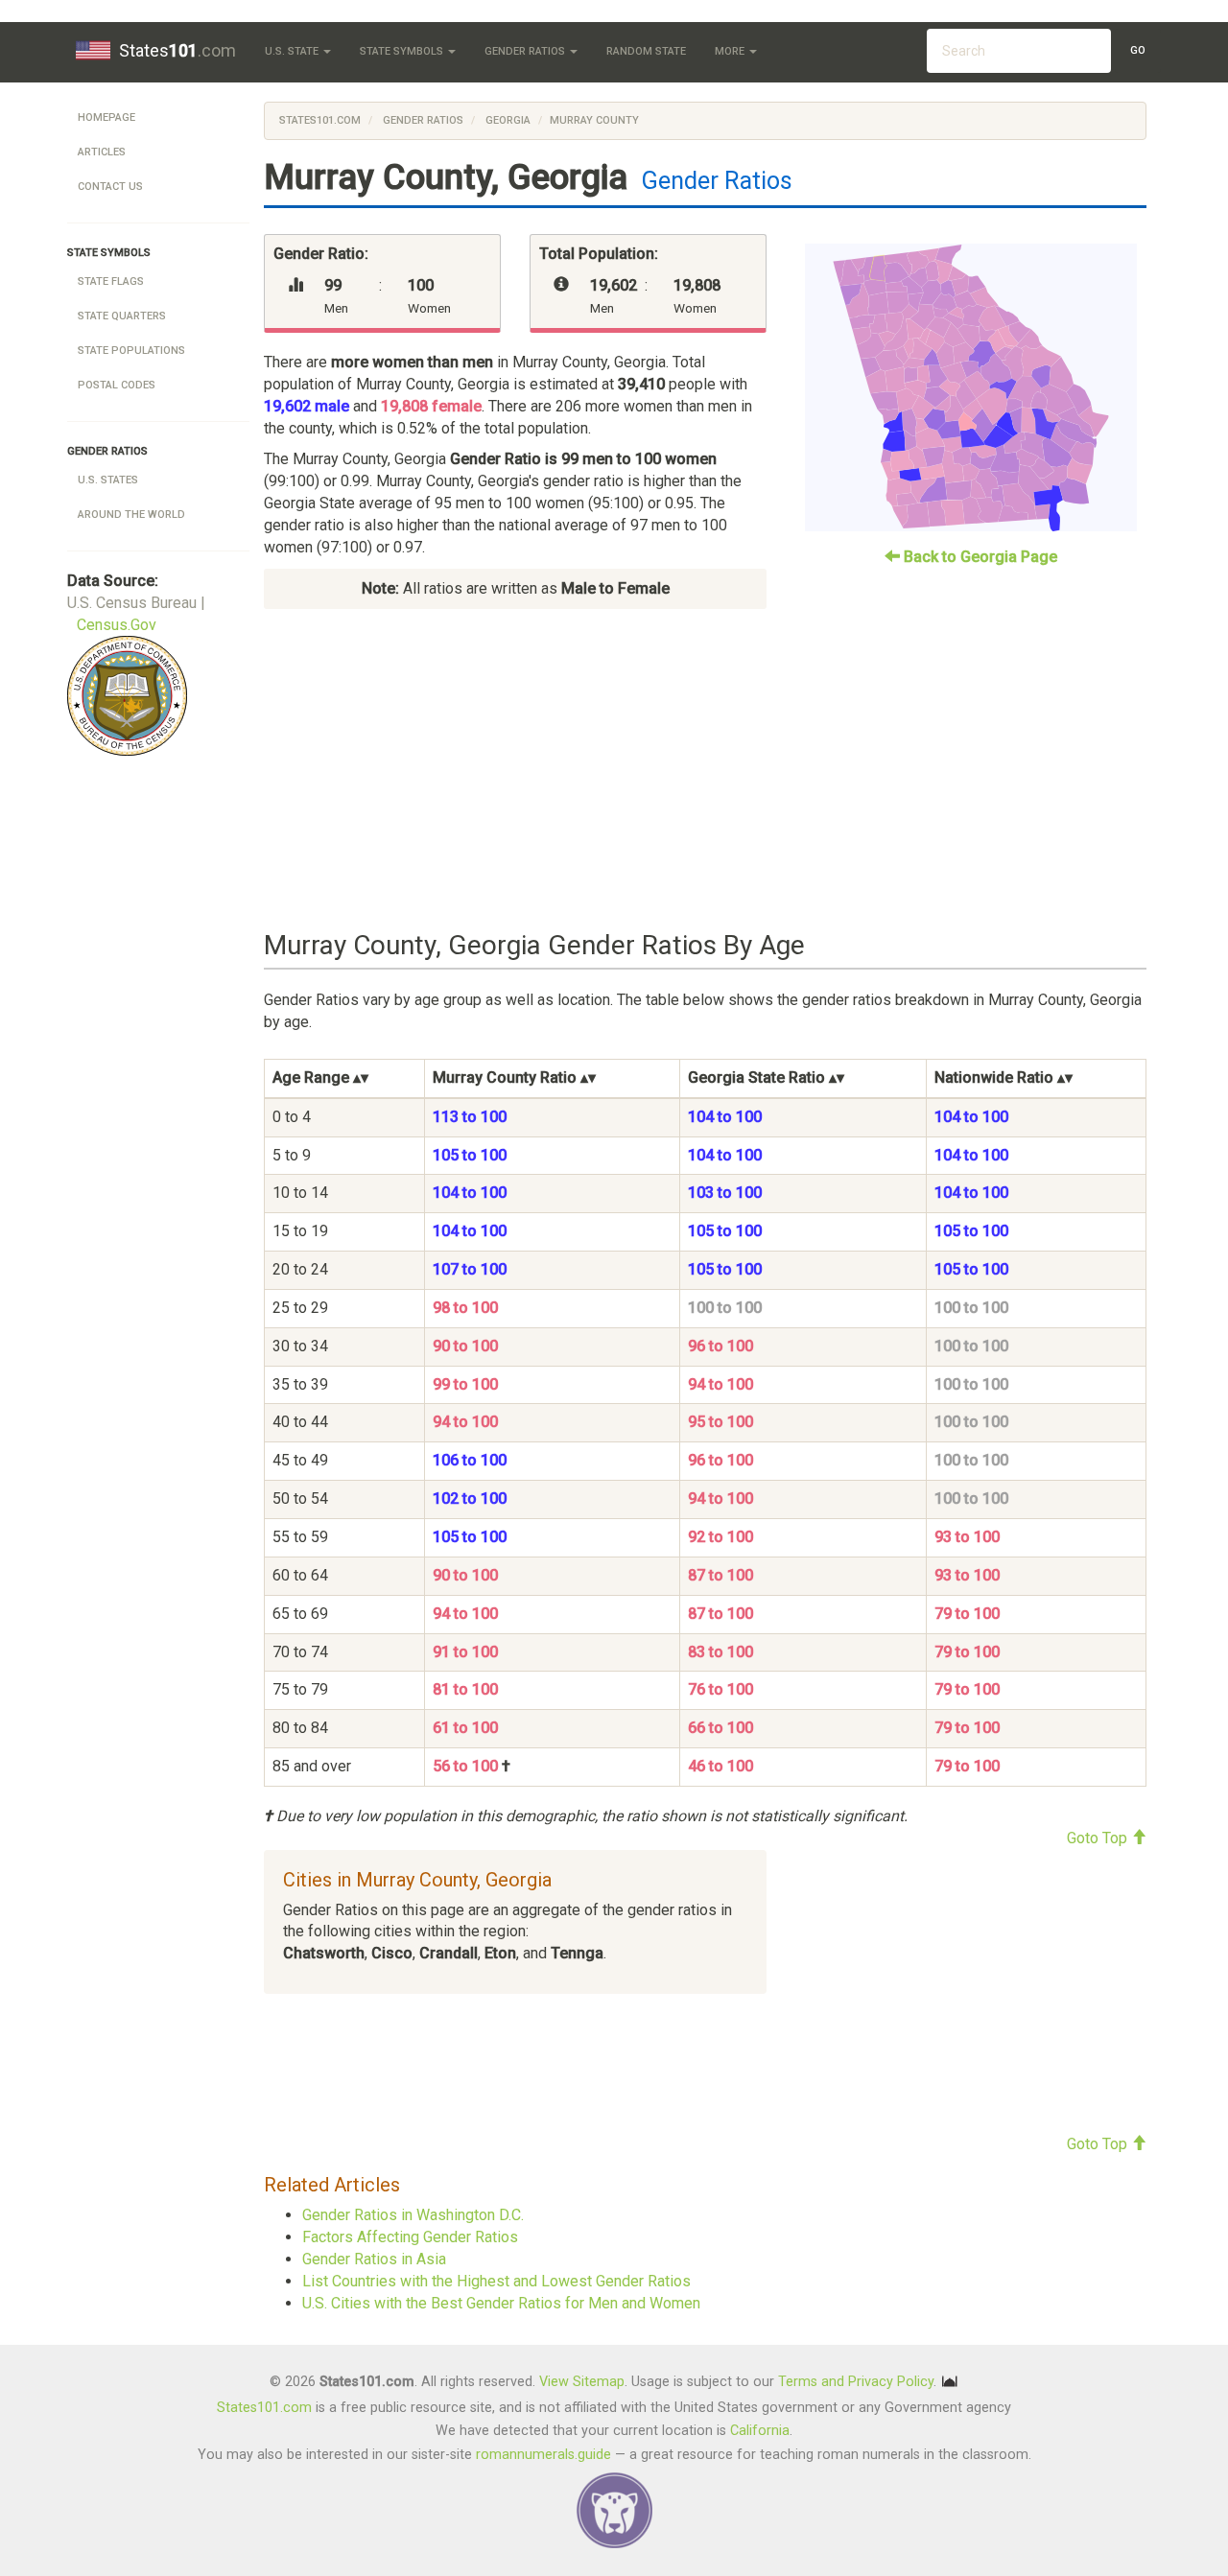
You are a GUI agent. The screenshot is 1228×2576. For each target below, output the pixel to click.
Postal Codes (117, 385)
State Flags (111, 281)
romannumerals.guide (543, 2455)
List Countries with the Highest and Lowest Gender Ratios (496, 2281)
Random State (646, 51)
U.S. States (108, 480)
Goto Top (1099, 1838)
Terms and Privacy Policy (856, 2382)
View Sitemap (582, 2382)
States (177, 50)
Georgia (507, 120)
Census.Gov (117, 625)
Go (1138, 50)
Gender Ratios (526, 51)
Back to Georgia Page (979, 557)
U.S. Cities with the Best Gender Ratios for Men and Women (501, 2303)
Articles (102, 152)
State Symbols (403, 51)
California (760, 2431)
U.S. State (293, 51)
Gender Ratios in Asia (374, 2259)
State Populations (131, 351)
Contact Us (110, 187)
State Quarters (122, 316)
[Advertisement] (705, 770)
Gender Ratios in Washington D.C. (413, 2215)
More (731, 51)
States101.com (320, 120)
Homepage (106, 117)
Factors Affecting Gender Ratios (410, 2237)
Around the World (131, 515)
